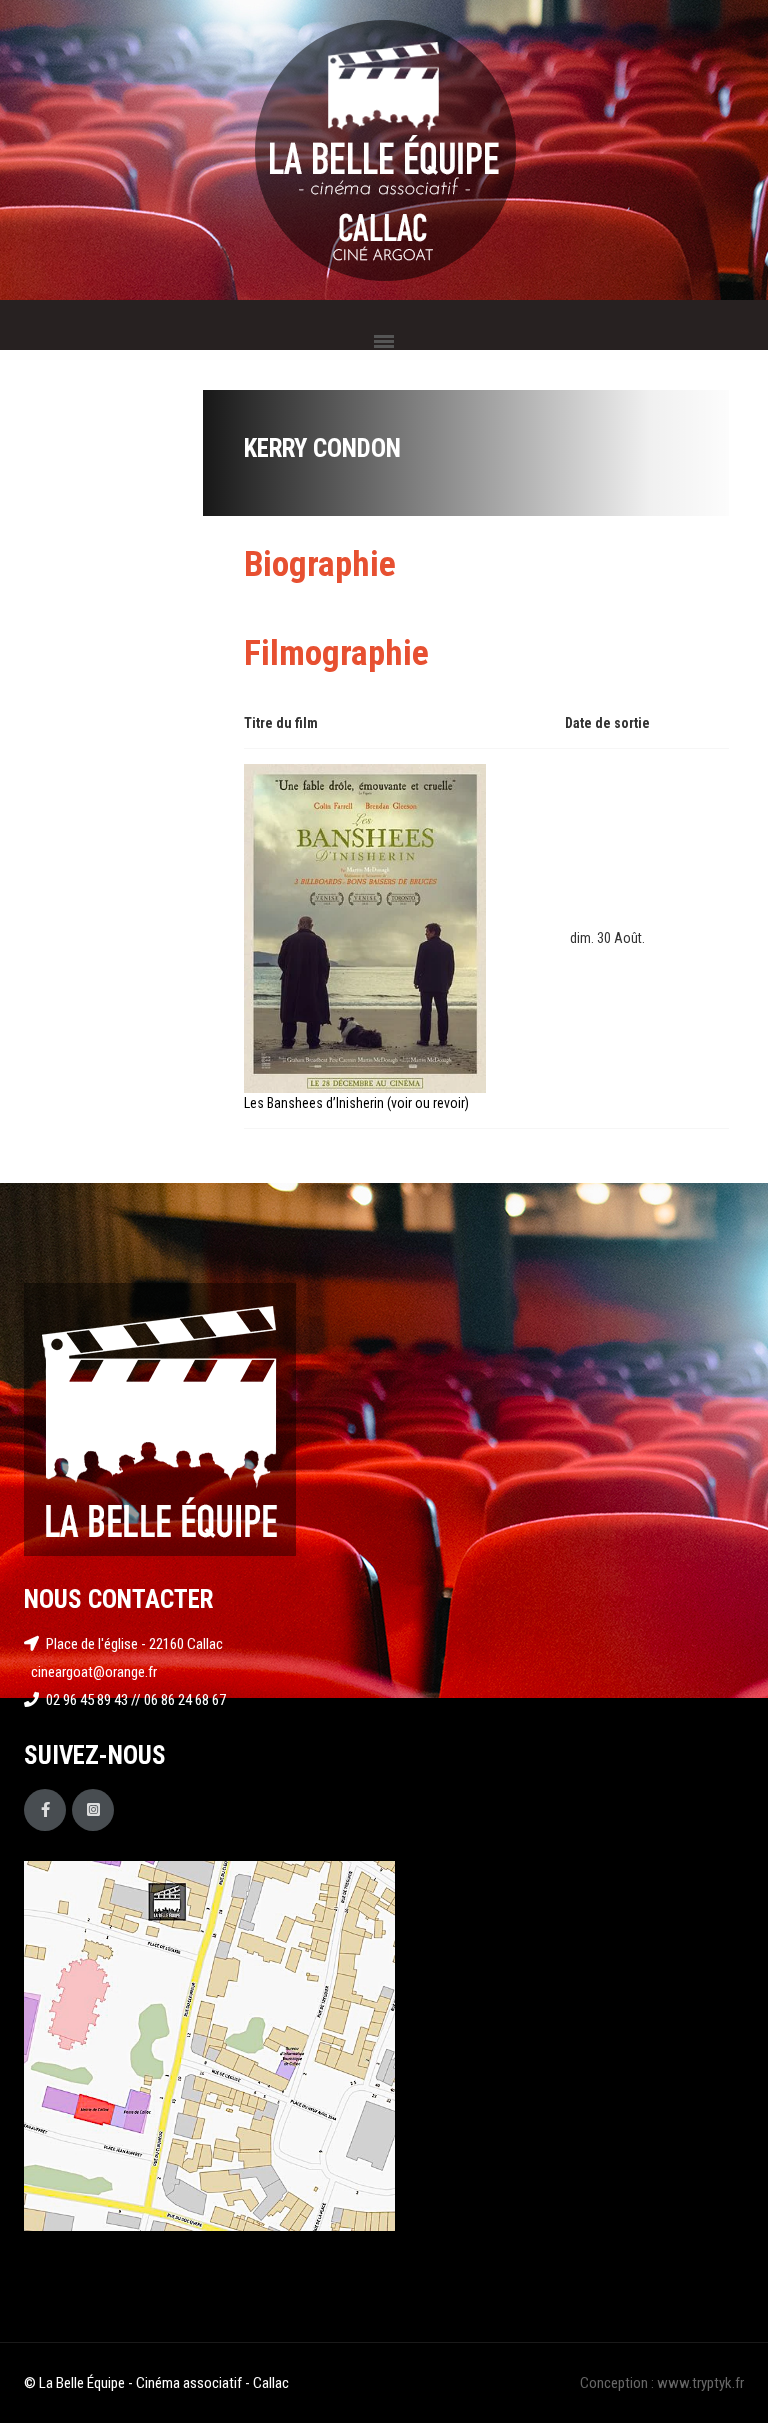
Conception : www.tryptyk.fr (662, 2383)
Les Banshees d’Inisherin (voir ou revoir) (356, 1103)
